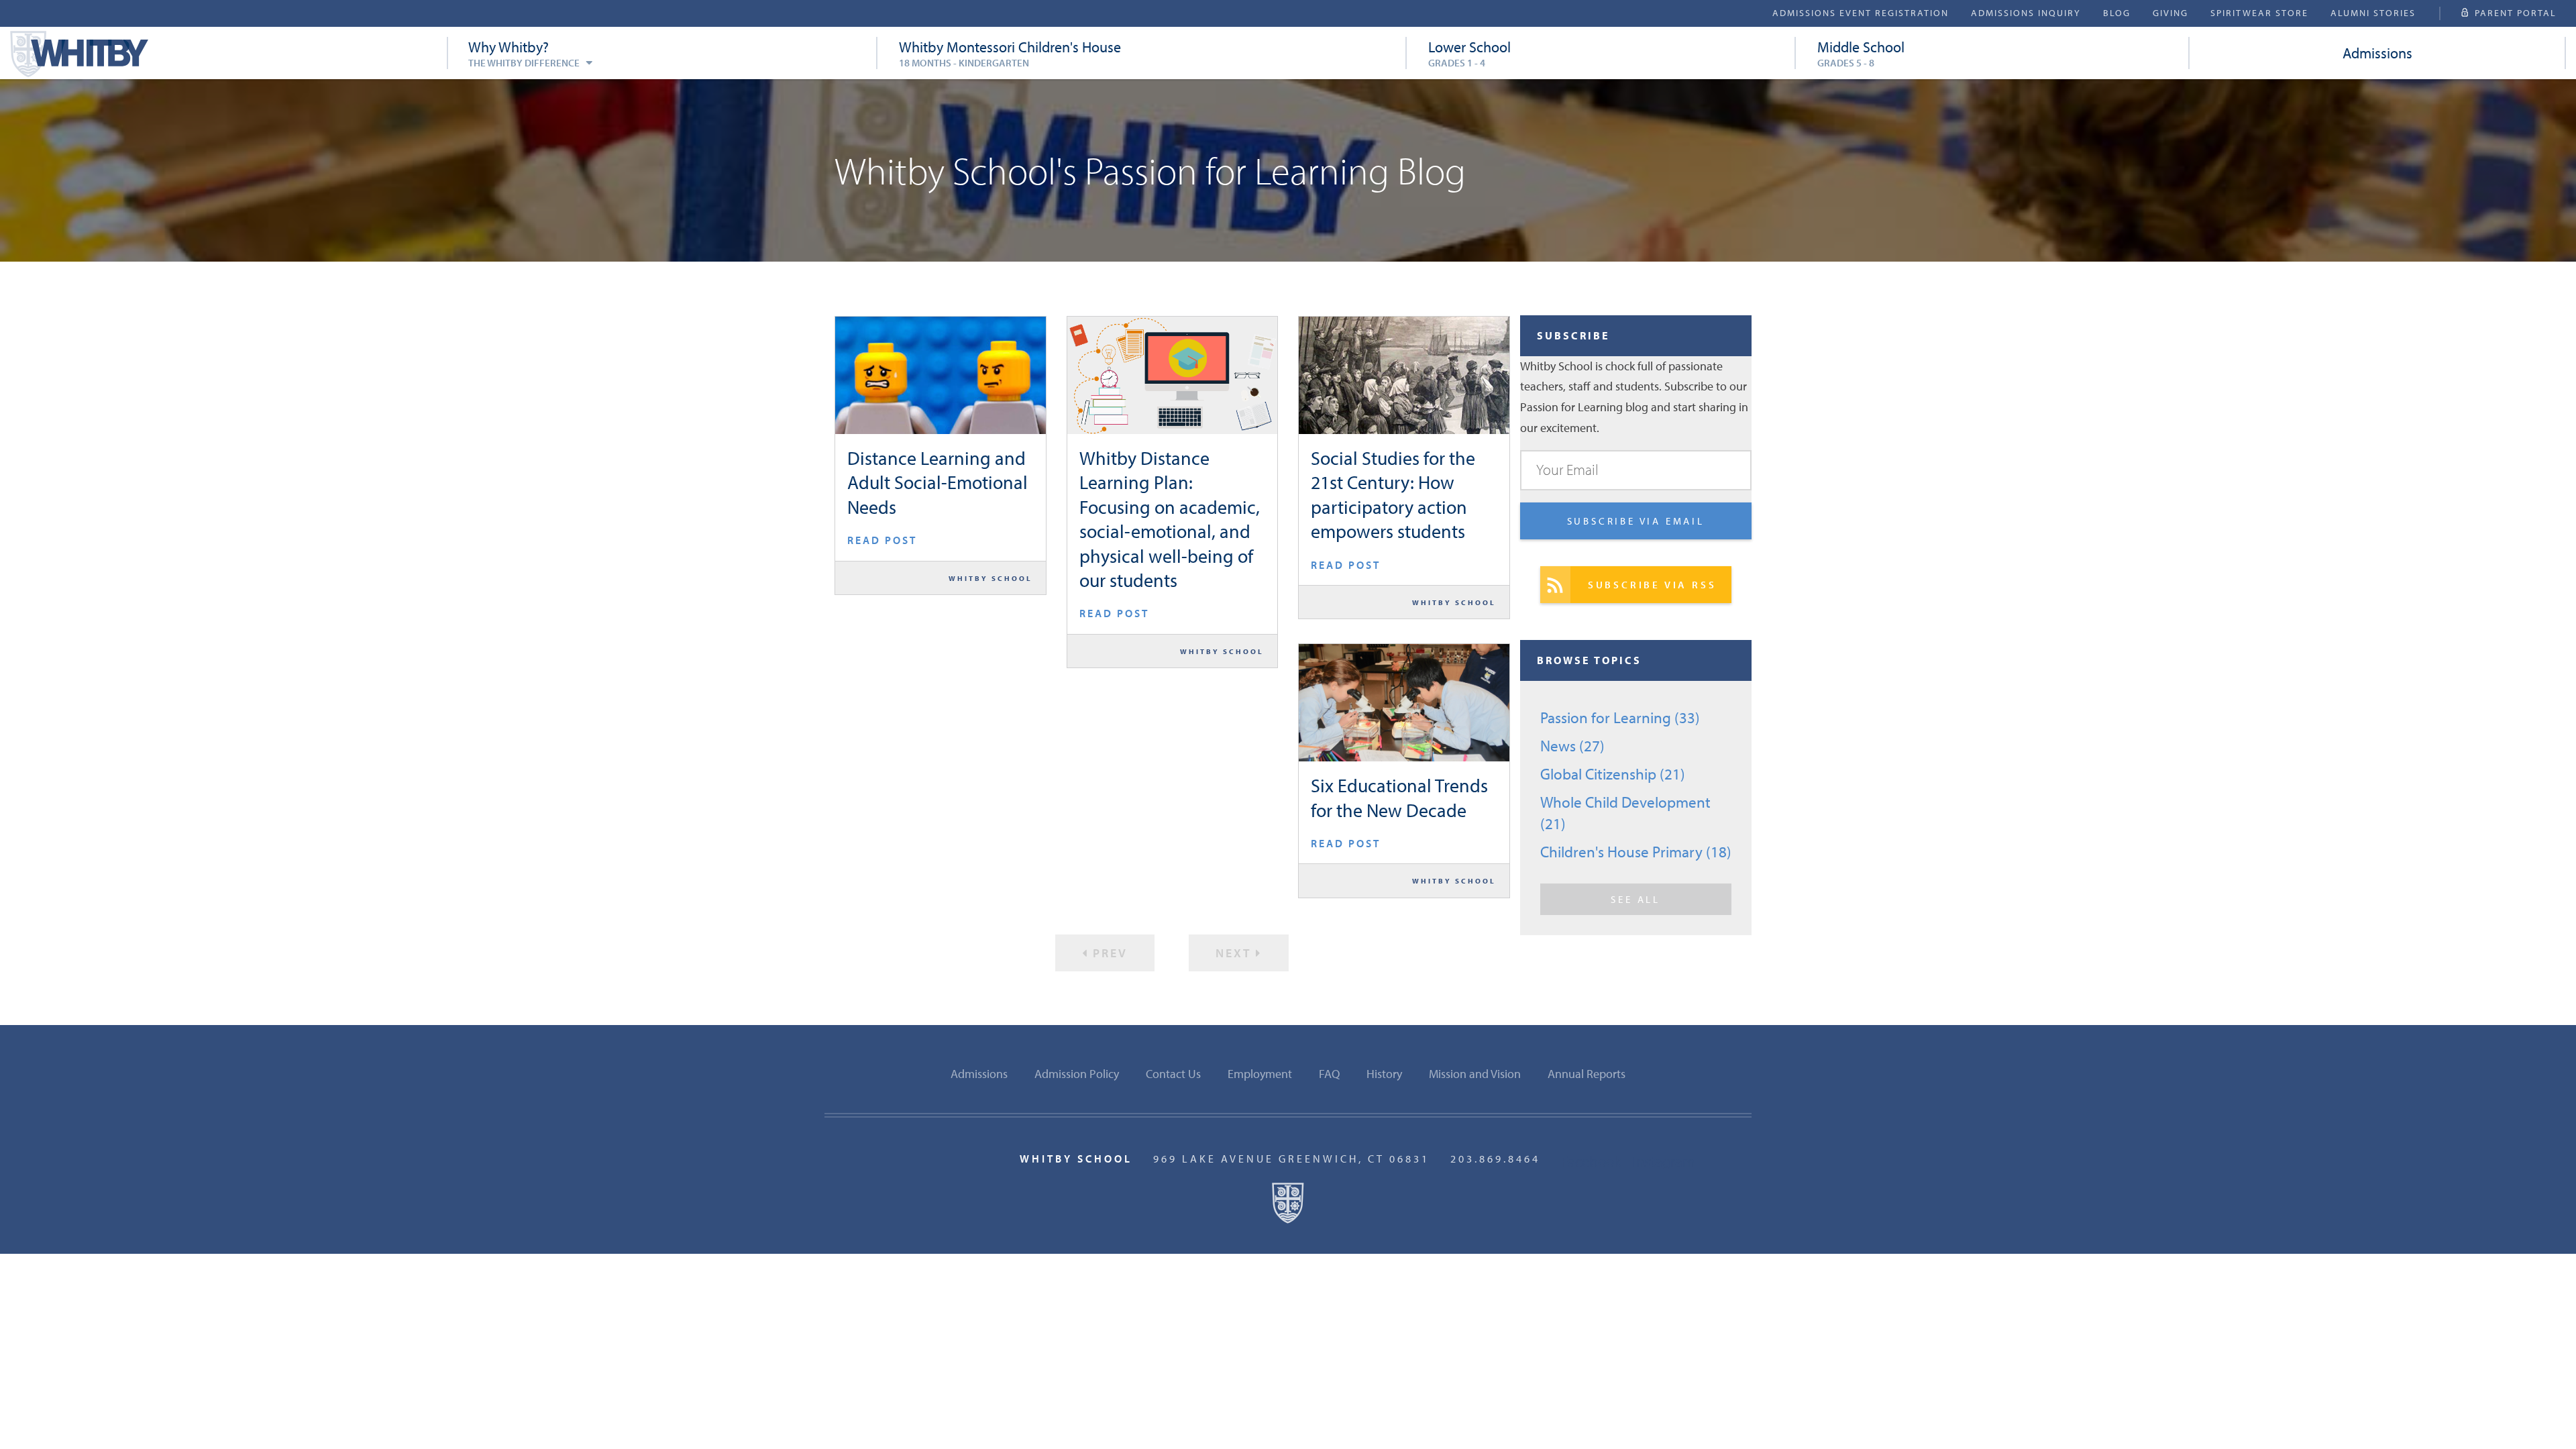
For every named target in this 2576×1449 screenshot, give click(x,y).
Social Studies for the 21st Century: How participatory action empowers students (1393, 494)
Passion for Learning (1620, 717)
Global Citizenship (1613, 774)
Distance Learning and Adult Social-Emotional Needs (937, 482)
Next (1236, 953)
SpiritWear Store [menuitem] (2259, 13)
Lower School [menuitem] (1469, 53)
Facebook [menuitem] (1591, 1161)
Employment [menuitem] (1260, 1074)
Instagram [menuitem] (1664, 1161)
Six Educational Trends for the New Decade (1399, 797)
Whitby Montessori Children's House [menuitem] (1010, 53)
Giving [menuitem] (2170, 13)
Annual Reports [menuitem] (1587, 1074)
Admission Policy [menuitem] (1077, 1074)
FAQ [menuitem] (1329, 1074)
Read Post (882, 540)
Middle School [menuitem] (1861, 53)
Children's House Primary (1636, 852)
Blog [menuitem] (2117, 13)
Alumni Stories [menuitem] (2373, 13)
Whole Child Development (1625, 813)
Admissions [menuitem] (2377, 53)
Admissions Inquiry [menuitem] (2026, 13)
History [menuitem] (1384, 1074)
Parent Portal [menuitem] (2516, 13)
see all (1635, 899)
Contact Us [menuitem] (1173, 1074)
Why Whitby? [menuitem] (524, 53)
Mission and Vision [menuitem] (1475, 1074)
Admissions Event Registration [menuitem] (1861, 13)
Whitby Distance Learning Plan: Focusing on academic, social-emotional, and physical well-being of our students (1170, 519)
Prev (1108, 953)
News (1572, 746)
